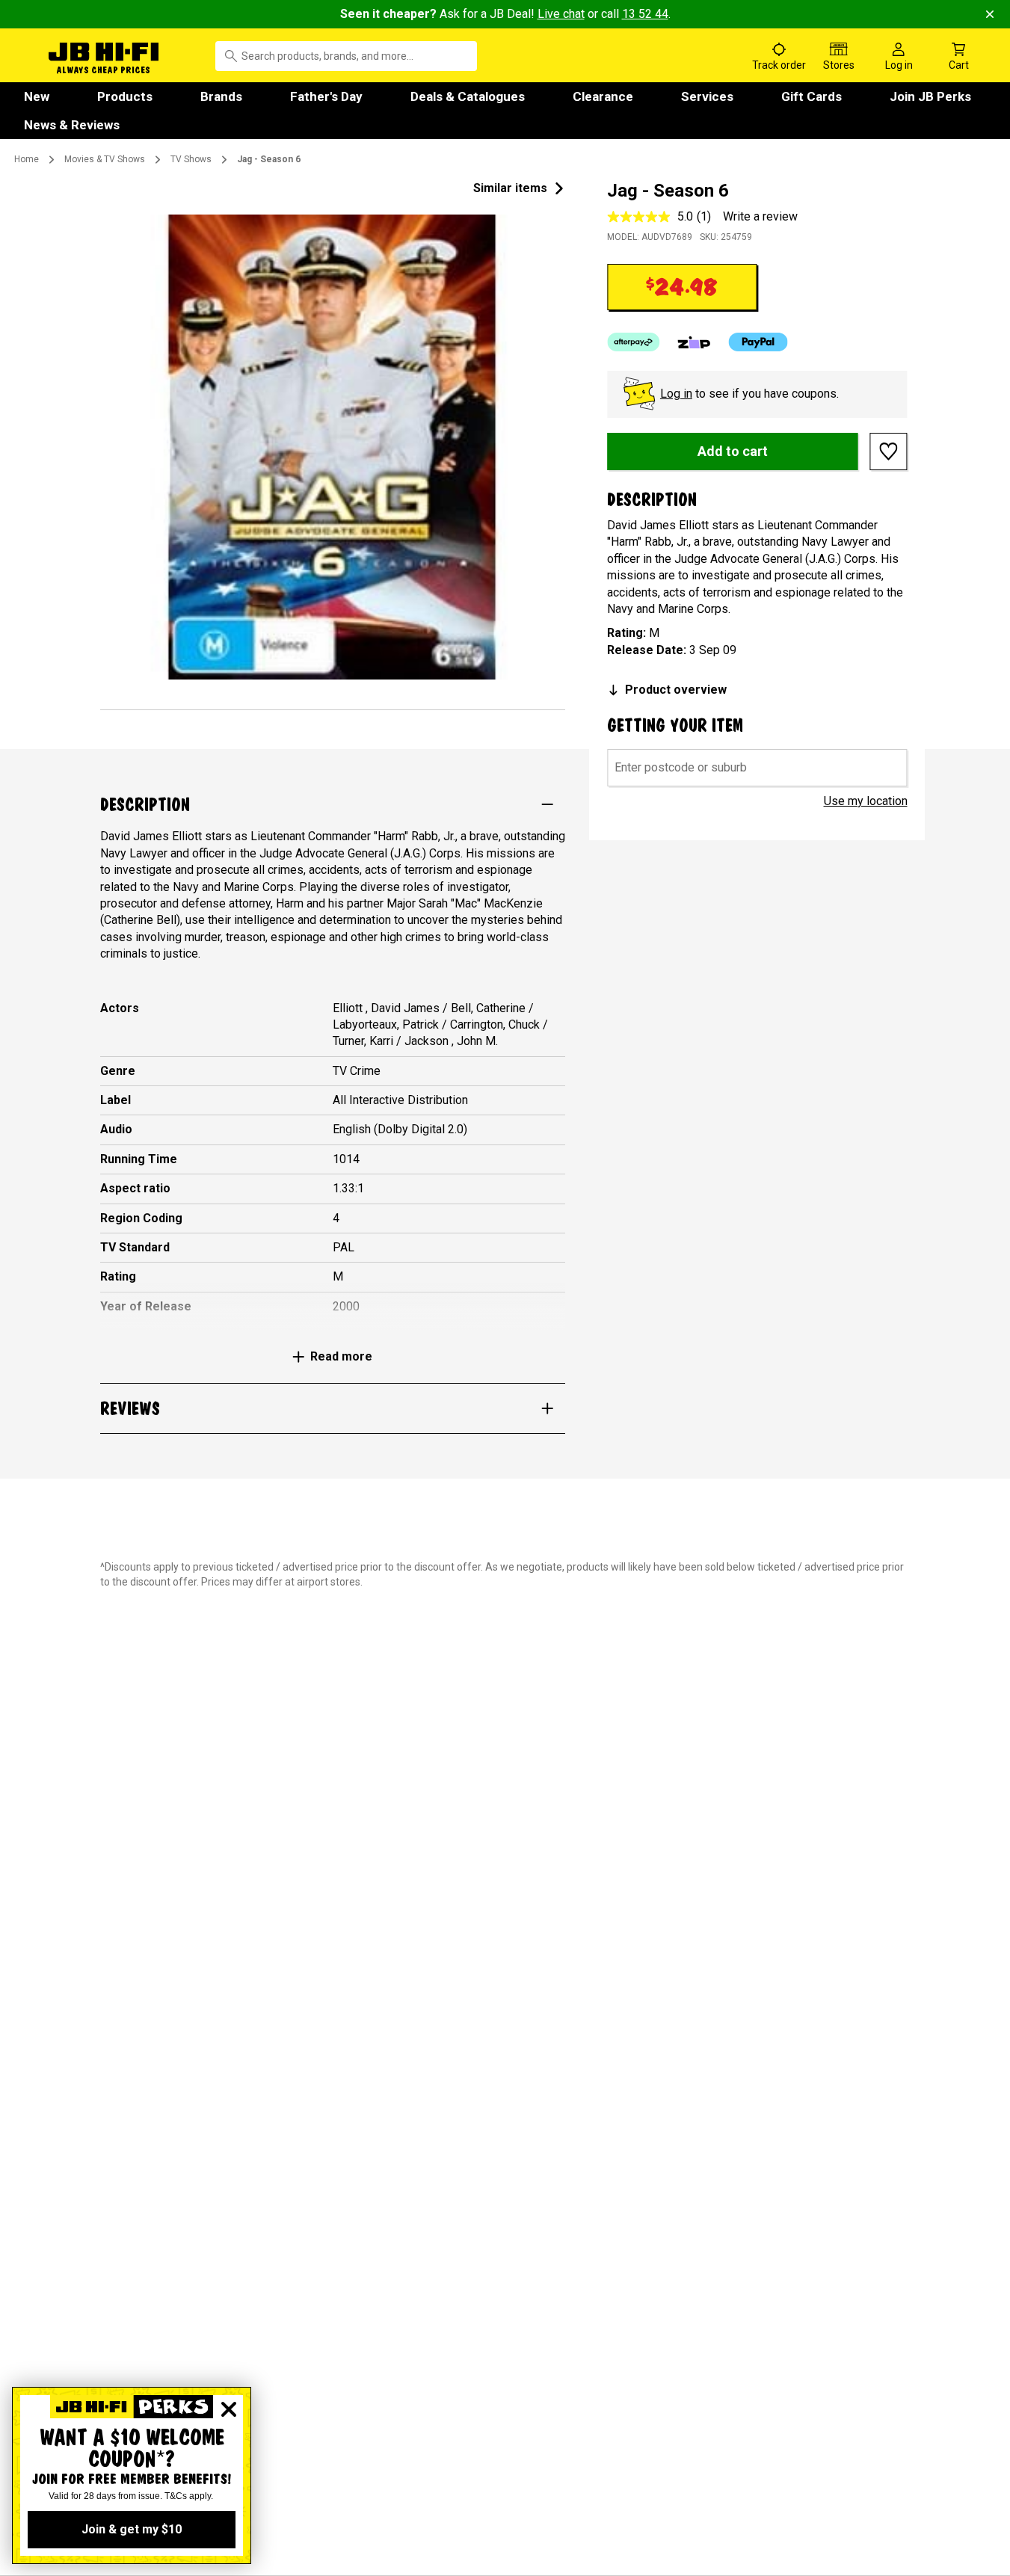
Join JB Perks (930, 96)
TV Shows (191, 159)
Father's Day (326, 96)
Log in (676, 394)
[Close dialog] (229, 2409)
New (37, 96)
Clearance (603, 96)
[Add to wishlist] (889, 452)
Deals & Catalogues (468, 96)
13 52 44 (645, 14)
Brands (221, 96)
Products (125, 96)
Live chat (561, 14)
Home (27, 159)
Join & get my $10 (132, 2529)
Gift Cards (812, 96)
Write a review (760, 216)
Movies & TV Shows (105, 159)
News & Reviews (72, 125)
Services (707, 96)
